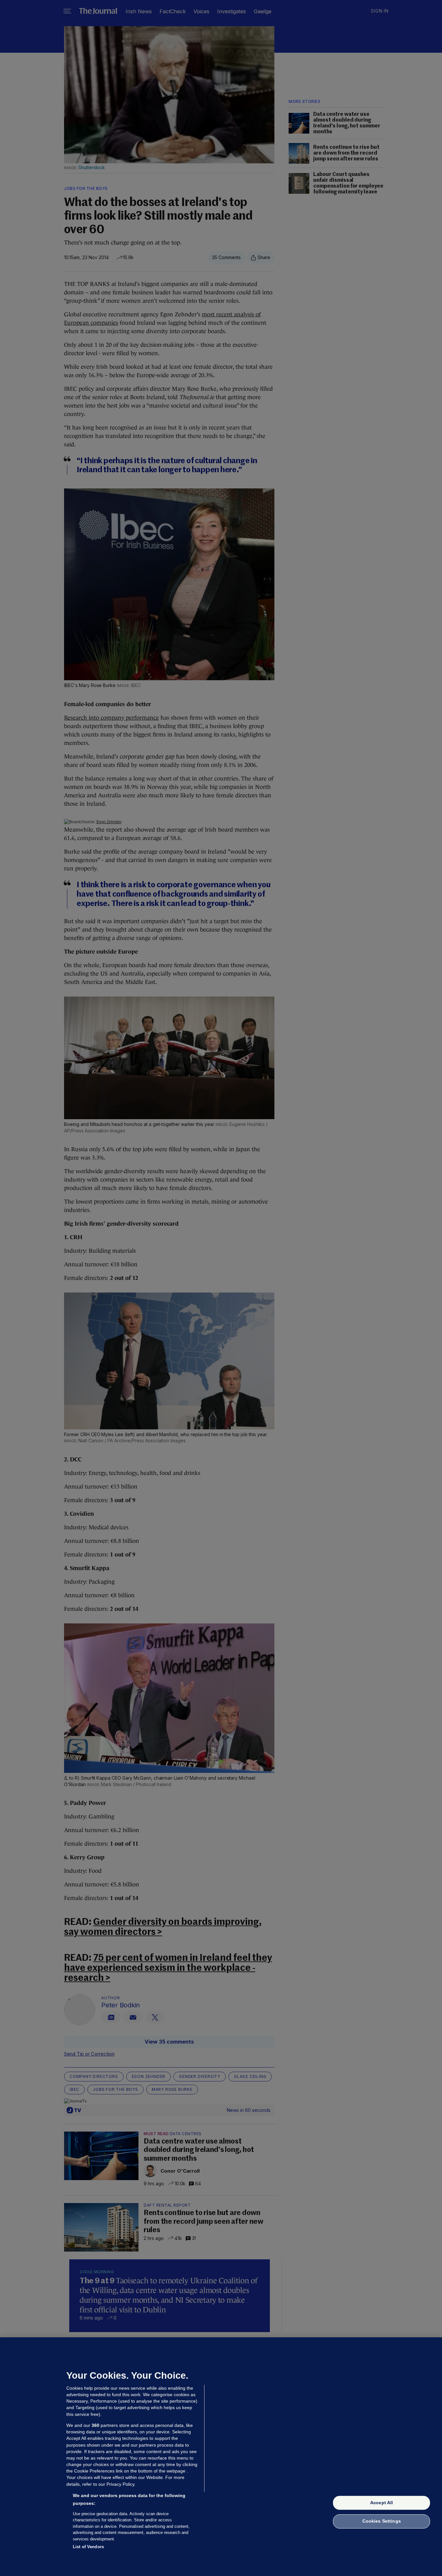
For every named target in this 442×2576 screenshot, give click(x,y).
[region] (221, 2457)
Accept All (381, 2503)
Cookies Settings (382, 2521)
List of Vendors (88, 2547)
